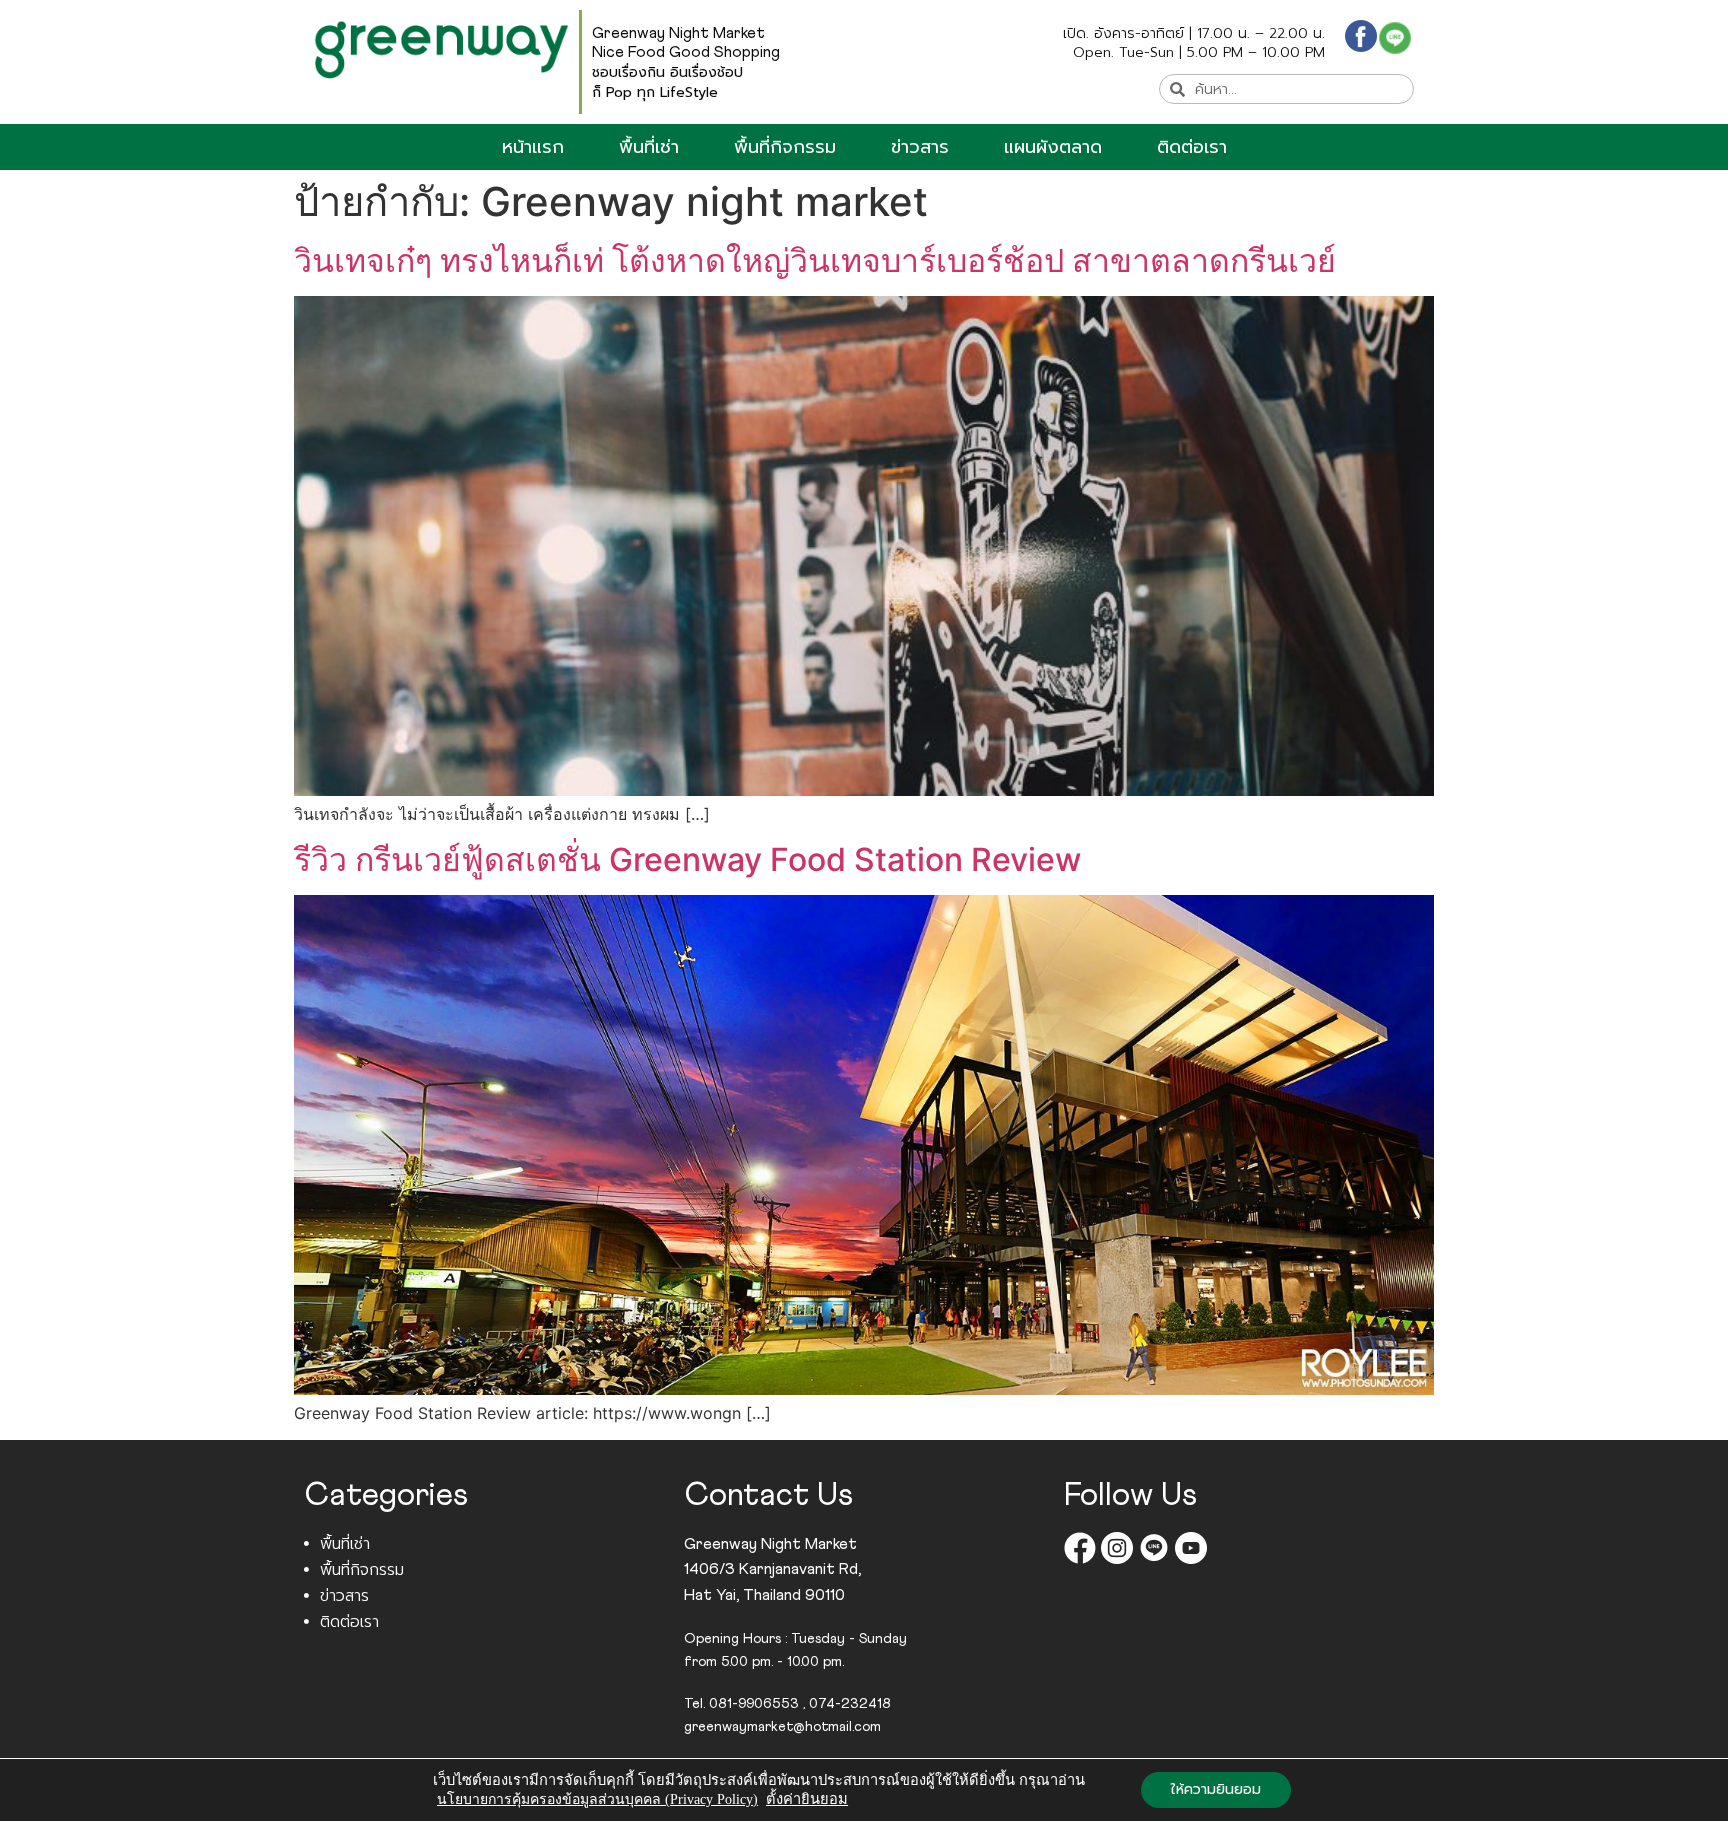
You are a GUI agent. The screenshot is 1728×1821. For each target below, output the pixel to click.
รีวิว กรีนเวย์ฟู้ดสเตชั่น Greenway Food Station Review (687, 859)
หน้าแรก (533, 147)
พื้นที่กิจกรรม (785, 147)
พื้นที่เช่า (649, 147)
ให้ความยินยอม (1216, 1789)
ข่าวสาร (920, 147)
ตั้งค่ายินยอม (807, 1799)
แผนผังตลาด (1053, 147)
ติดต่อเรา (1192, 147)
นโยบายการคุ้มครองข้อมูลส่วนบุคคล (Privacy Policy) (597, 1799)
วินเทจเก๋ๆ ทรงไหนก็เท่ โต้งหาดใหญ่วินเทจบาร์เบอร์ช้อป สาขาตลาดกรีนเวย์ (815, 260)
